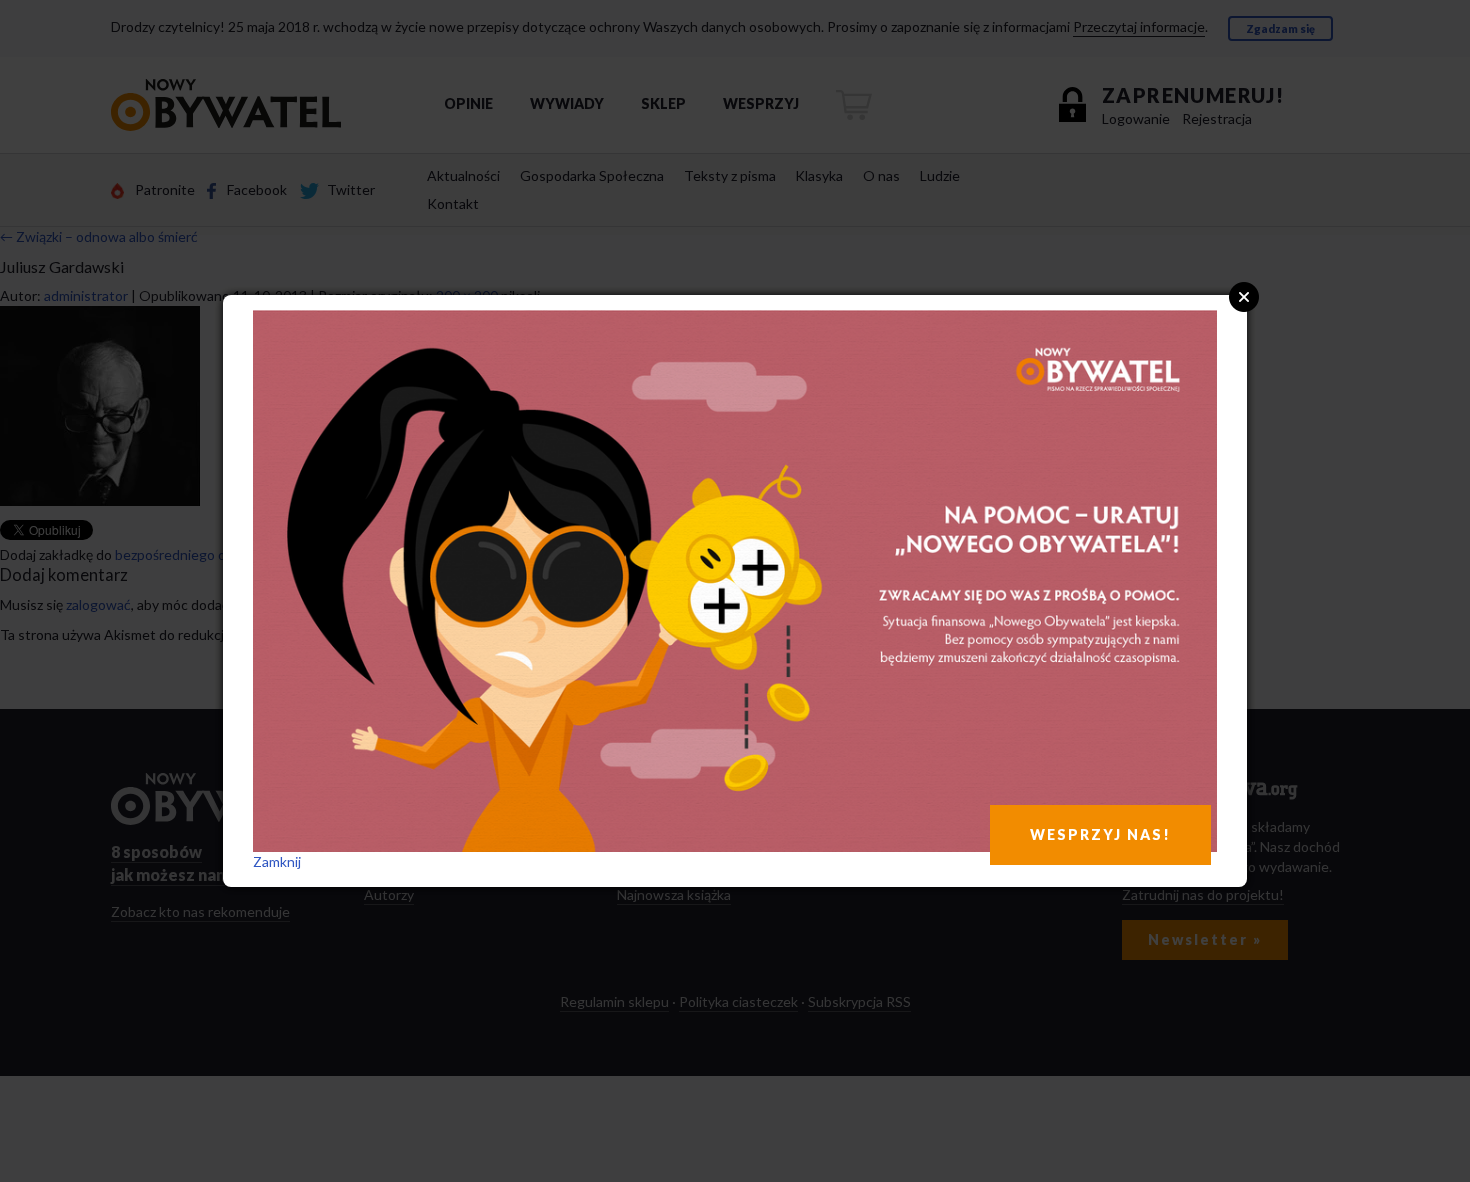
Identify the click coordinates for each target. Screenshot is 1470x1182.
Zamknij (277, 861)
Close (1244, 297)
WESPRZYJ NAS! (1100, 834)
